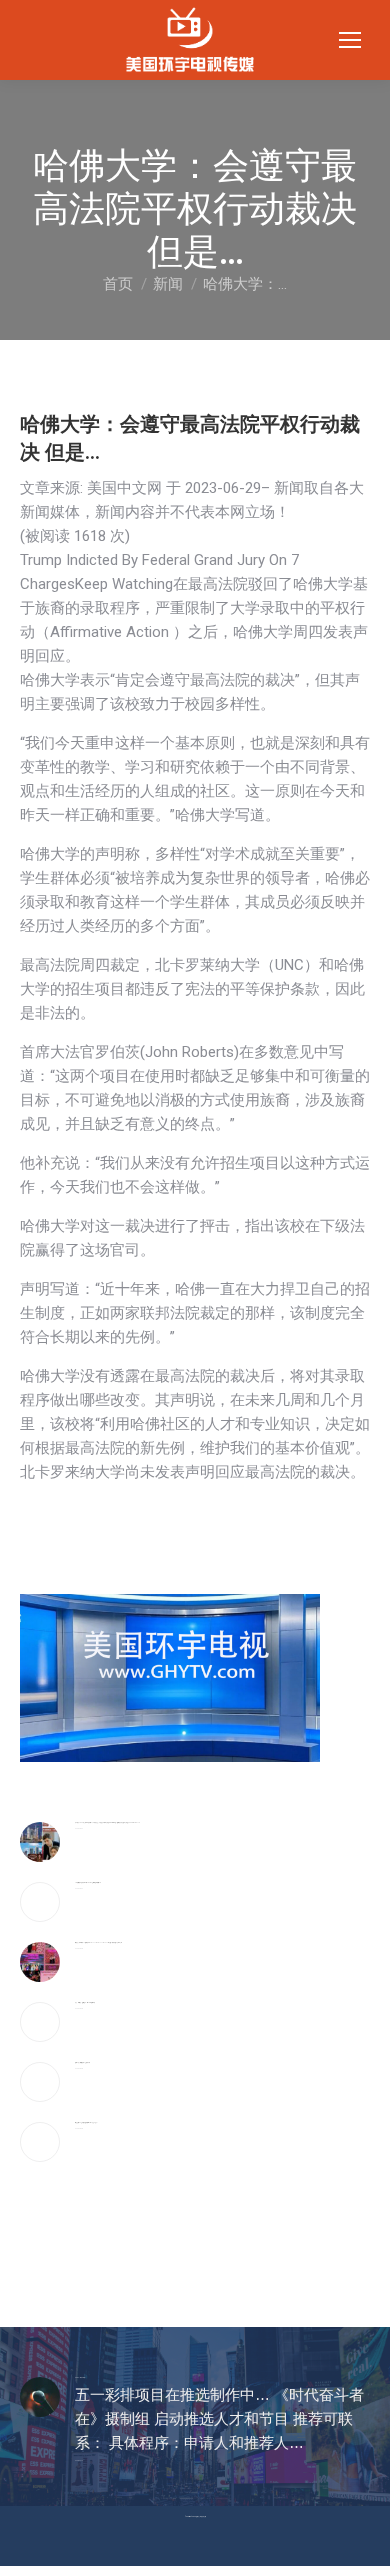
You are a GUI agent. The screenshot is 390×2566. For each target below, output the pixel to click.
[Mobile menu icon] (350, 40)
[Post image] (40, 1842)
